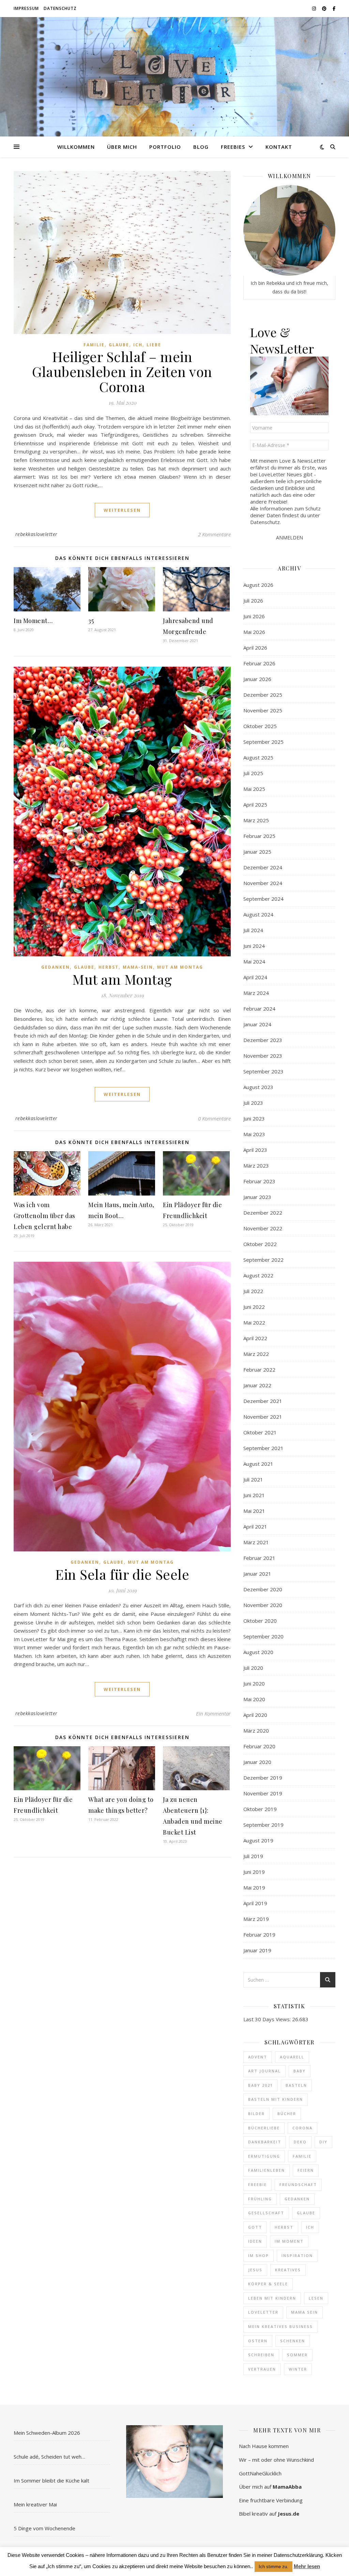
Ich (138, 345)
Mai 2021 (254, 1511)
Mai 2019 (254, 1887)
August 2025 (258, 757)
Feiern (306, 2170)
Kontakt (279, 147)
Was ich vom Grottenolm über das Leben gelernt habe (44, 1216)
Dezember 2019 (263, 1778)
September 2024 (263, 899)
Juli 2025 (253, 773)
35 (91, 621)
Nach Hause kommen (264, 2446)
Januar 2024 (257, 1024)
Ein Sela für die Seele (122, 1574)
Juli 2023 (253, 1103)
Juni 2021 (254, 1495)
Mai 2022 (254, 1322)
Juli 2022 (253, 1291)
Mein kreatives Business (280, 2326)
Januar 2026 (257, 679)
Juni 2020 (254, 1683)
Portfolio (165, 147)
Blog (201, 147)
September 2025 (263, 742)
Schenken (293, 2341)
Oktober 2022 (260, 1244)
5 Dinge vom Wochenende (44, 2528)
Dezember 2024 (263, 867)
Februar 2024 (259, 1009)
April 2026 (255, 648)
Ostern (258, 2341)
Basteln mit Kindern (276, 2099)
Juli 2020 (253, 1668)
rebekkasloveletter (36, 534)
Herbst (109, 967)
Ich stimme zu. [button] (274, 2567)
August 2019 (258, 1840)
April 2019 (255, 1903)
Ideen (255, 2241)
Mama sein (305, 2312)
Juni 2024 (254, 946)
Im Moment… (33, 621)
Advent (258, 2057)
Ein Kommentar (213, 1713)
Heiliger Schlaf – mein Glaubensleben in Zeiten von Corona (122, 371)
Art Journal (264, 2071)
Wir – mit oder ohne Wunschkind (276, 2460)
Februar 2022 (259, 1370)
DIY (323, 2142)
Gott (255, 2227)
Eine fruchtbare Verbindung (271, 2500)
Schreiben (261, 2355)
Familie (94, 345)
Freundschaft (298, 2184)
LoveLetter (263, 2312)
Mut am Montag (180, 967)
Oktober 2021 (260, 1432)
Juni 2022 (254, 1307)
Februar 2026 (259, 663)
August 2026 (258, 585)
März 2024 (256, 993)
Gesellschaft (266, 2213)
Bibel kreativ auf (269, 2514)
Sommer (297, 2355)
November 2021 (263, 1417)
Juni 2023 (254, 1118)
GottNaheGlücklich (260, 2473)
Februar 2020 (259, 1746)
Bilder (256, 2114)
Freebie (257, 2184)
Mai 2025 (254, 789)
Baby (300, 2071)
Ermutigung (264, 2156)
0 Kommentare (214, 1118)
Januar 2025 (257, 852)
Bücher (287, 2114)
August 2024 (258, 914)
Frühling (260, 2199)
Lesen (316, 2298)
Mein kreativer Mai (35, 2504)
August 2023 (258, 1087)
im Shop (259, 2255)
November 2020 (263, 1605)
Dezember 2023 (263, 1040)
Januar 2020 (257, 1762)
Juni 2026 (254, 616)
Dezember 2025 (263, 695)
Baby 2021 (261, 2085)
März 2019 (256, 1919)
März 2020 (256, 1731)
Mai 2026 (254, 632)
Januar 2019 (257, 1950)
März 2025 (256, 820)
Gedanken (56, 967)
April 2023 (255, 1150)
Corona (302, 2128)
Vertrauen (262, 2369)
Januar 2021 (257, 1574)
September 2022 (263, 1260)
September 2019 (263, 1825)
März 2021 (256, 1542)
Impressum (26, 8)
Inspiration (297, 2255)
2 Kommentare (214, 534)
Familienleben (267, 2170)
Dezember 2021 (263, 1401)
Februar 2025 (259, 836)
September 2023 (263, 1071)
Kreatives (288, 2270)
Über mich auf (270, 2487)
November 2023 (263, 1056)
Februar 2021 (259, 1558)
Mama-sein (138, 967)
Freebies (233, 147)
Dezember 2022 (263, 1213)
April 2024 (255, 977)
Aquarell (292, 2057)
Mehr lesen (307, 2566)
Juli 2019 (253, 1856)
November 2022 (263, 1228)
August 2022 (258, 1275)
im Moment (289, 2241)
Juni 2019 (254, 1872)
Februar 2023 (259, 1181)
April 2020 (255, 1715)
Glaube (119, 345)
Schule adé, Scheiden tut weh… (49, 2457)
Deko (300, 2142)
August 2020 (258, 1652)
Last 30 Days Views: (268, 2019)
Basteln (296, 2085)
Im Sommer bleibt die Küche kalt (51, 2480)
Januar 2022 (257, 1385)
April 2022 (255, 1338)
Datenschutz (60, 8)
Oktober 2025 (260, 726)
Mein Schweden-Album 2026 (47, 2433)
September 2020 (263, 1636)
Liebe (154, 345)
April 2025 (255, 805)
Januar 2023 (257, 1197)
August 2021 (258, 1464)
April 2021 (255, 1526)
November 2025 (263, 710)
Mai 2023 (254, 1134)
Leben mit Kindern (272, 2298)
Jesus (255, 2270)
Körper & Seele (268, 2284)
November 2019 (263, 1793)
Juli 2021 (253, 1479)
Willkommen (76, 147)
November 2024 (263, 883)
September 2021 (263, 1448)
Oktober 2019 (260, 1809)
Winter (298, 2369)
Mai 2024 (254, 961)
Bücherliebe (264, 2128)
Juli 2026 (253, 600)
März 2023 (256, 1166)
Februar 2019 (259, 1935)
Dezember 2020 (263, 1589)
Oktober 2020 (260, 1621)
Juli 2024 (253, 930)
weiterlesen (122, 510)
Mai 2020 (254, 1699)
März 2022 (256, 1354)
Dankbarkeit (265, 2142)
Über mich (122, 147)
